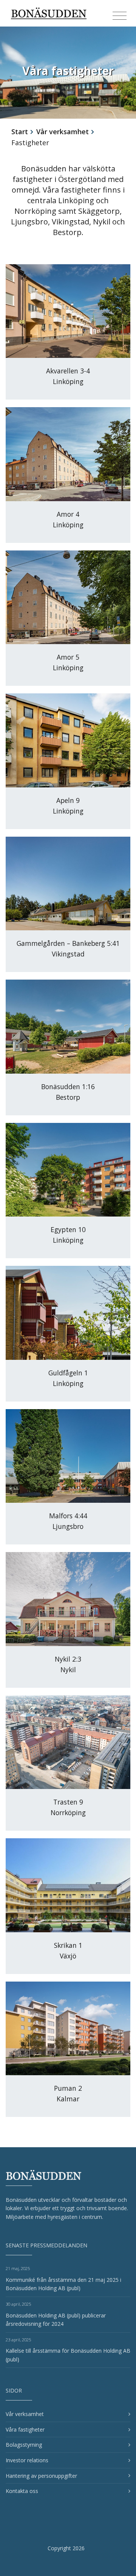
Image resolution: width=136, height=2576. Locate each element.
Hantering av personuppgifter (41, 2476)
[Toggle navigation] (120, 16)
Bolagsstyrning (24, 2445)
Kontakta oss (22, 2491)
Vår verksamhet (63, 132)
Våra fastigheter (25, 2429)
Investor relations (27, 2460)
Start (20, 132)
